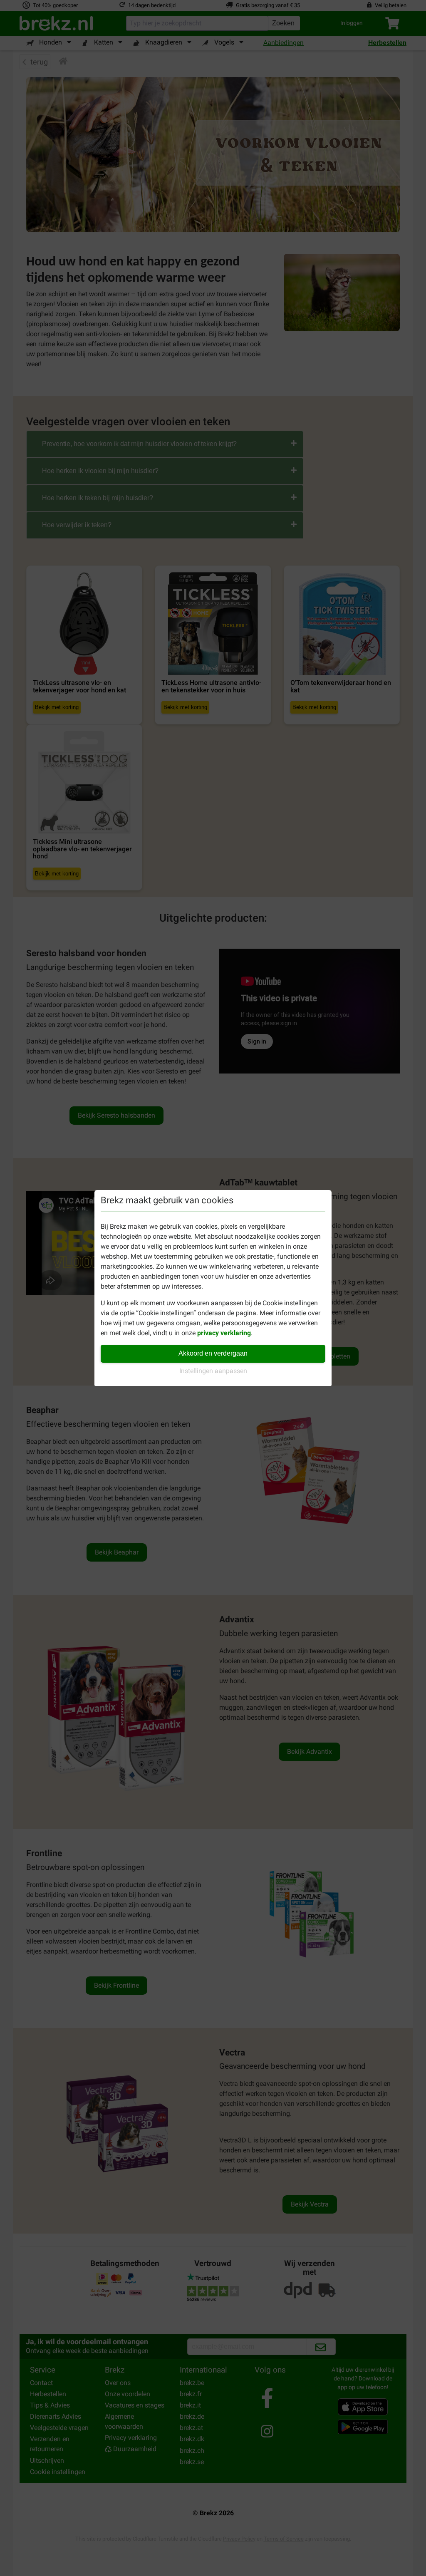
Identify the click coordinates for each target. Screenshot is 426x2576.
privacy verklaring (224, 1333)
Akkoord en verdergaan (213, 1353)
